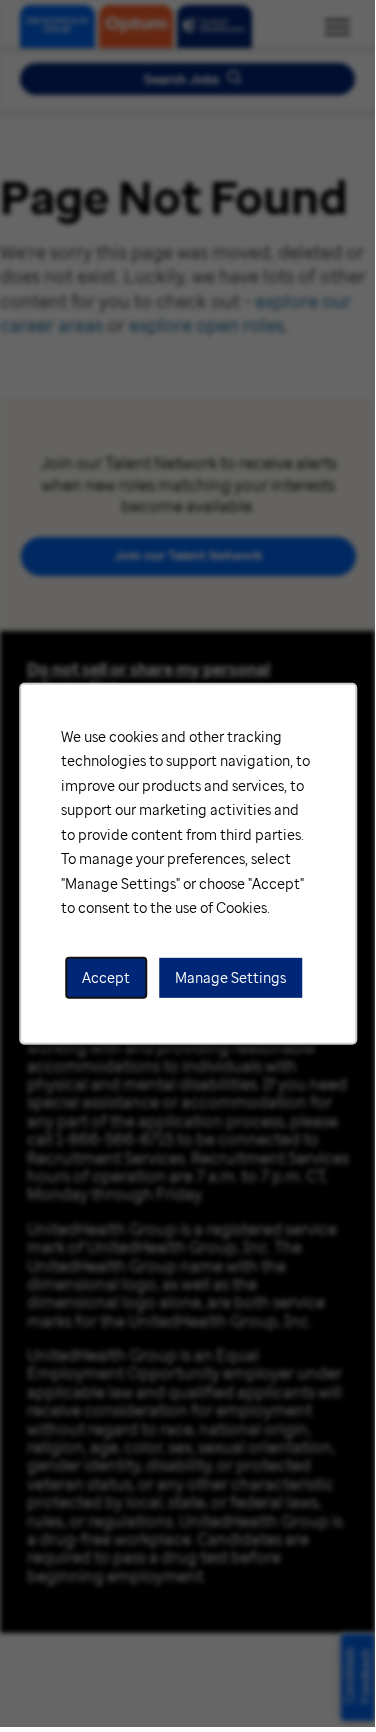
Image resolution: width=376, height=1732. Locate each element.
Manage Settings (230, 977)
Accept (106, 977)
